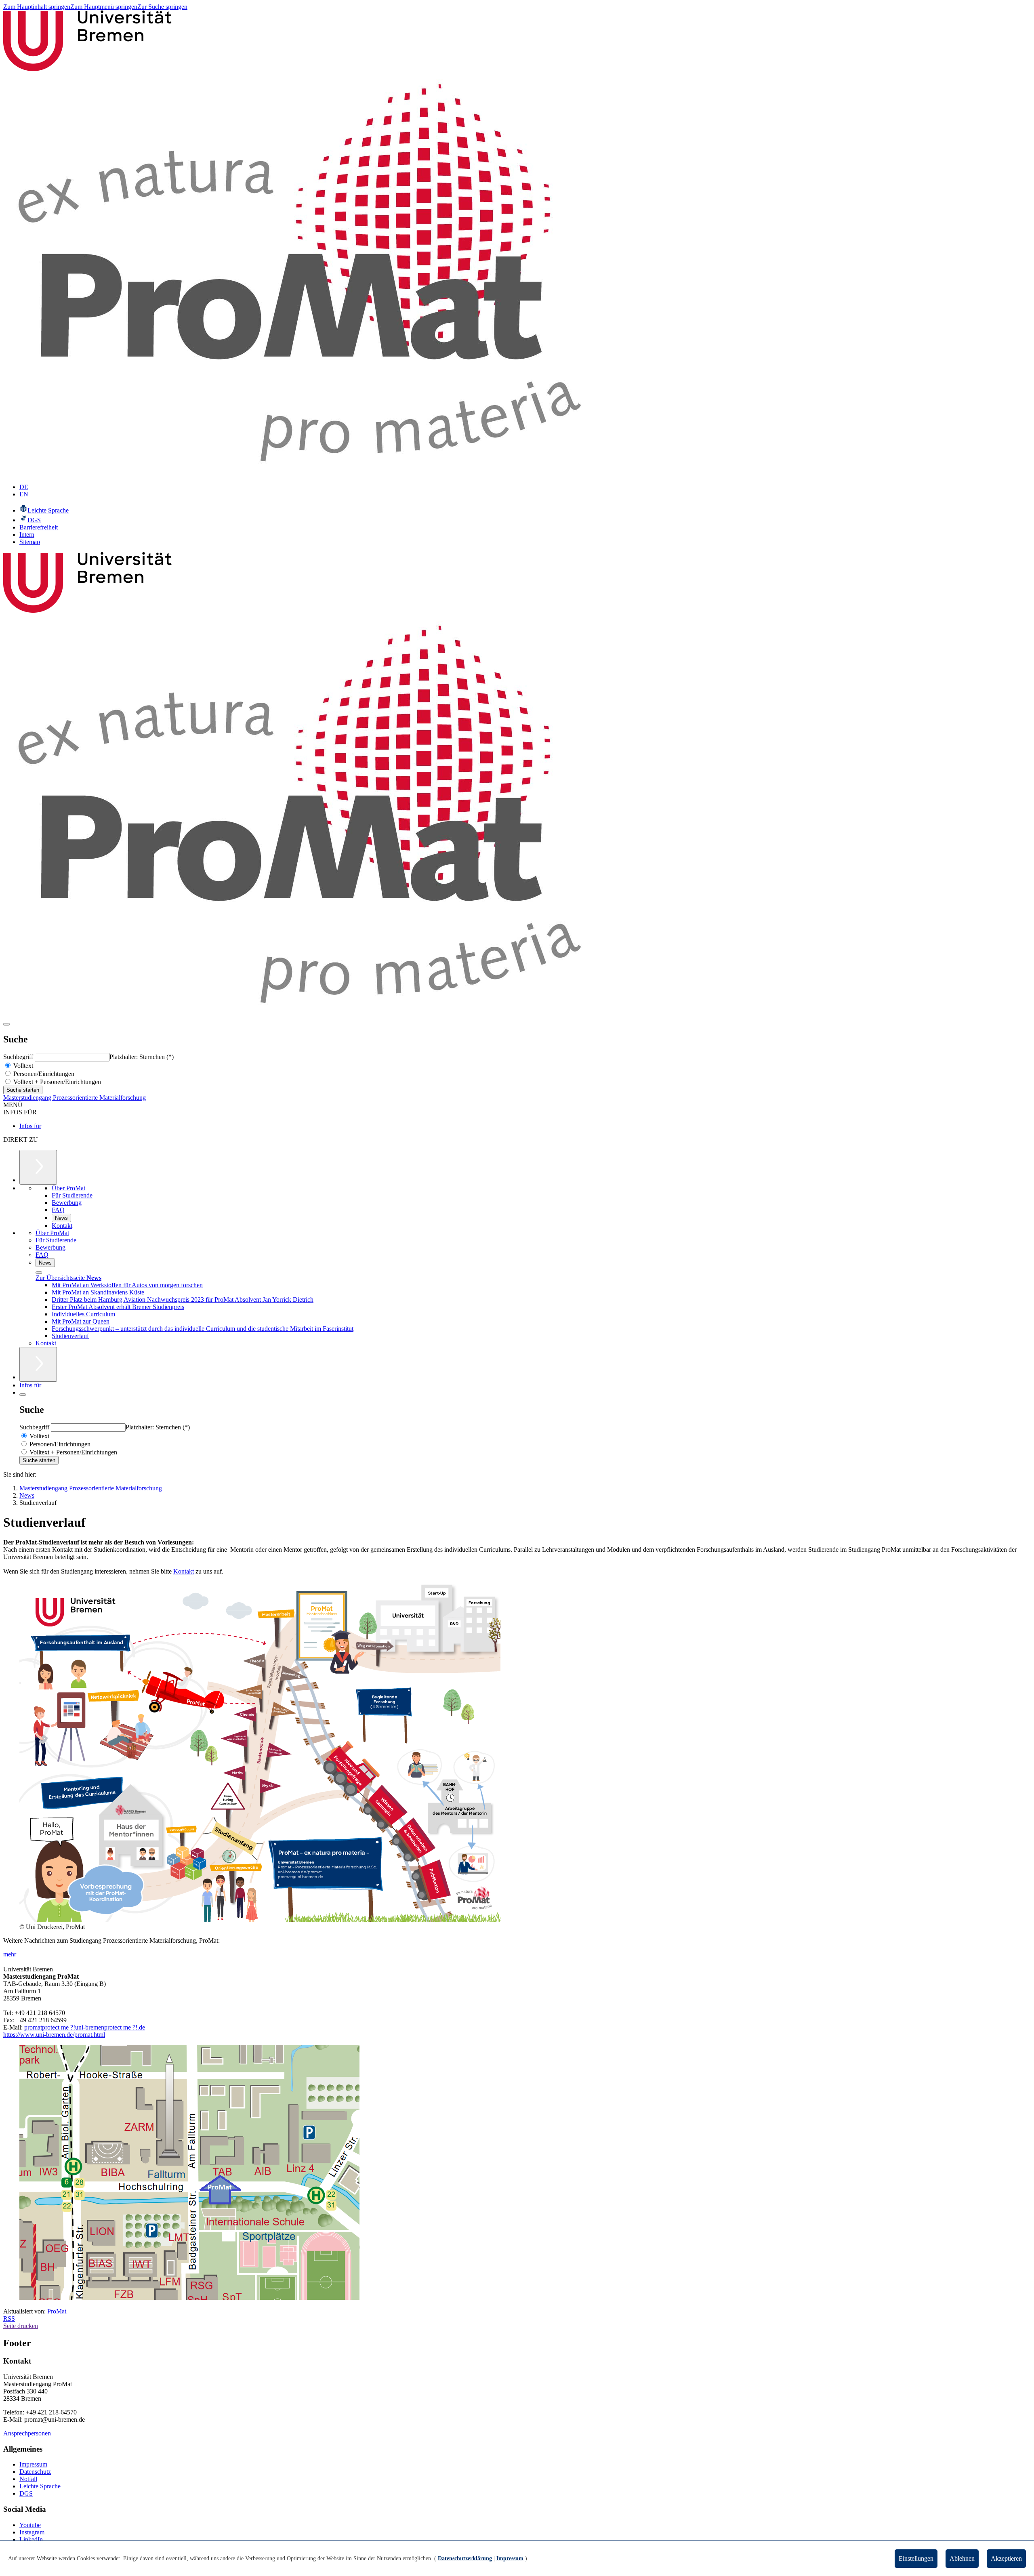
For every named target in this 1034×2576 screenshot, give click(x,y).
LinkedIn (31, 2539)
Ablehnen (962, 2558)
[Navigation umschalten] (6, 1024)
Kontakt (184, 1571)
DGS (26, 2493)
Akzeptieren (1006, 2558)
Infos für (30, 1126)
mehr (10, 1954)
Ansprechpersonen (27, 2433)
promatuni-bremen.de (85, 2027)
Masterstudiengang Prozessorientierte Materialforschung (75, 1098)
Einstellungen (916, 2558)
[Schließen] (39, 1273)
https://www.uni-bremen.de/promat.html (54, 2035)
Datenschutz (35, 2472)
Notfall (28, 2479)
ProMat (57, 2311)
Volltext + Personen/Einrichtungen (56, 1082)
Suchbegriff (19, 1057)
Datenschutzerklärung (465, 2558)
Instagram (32, 2532)
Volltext (22, 1066)
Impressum (33, 2464)
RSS (9, 2319)
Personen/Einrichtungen (43, 1074)
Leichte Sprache (40, 2486)
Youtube (30, 2525)
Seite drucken (21, 2326)
